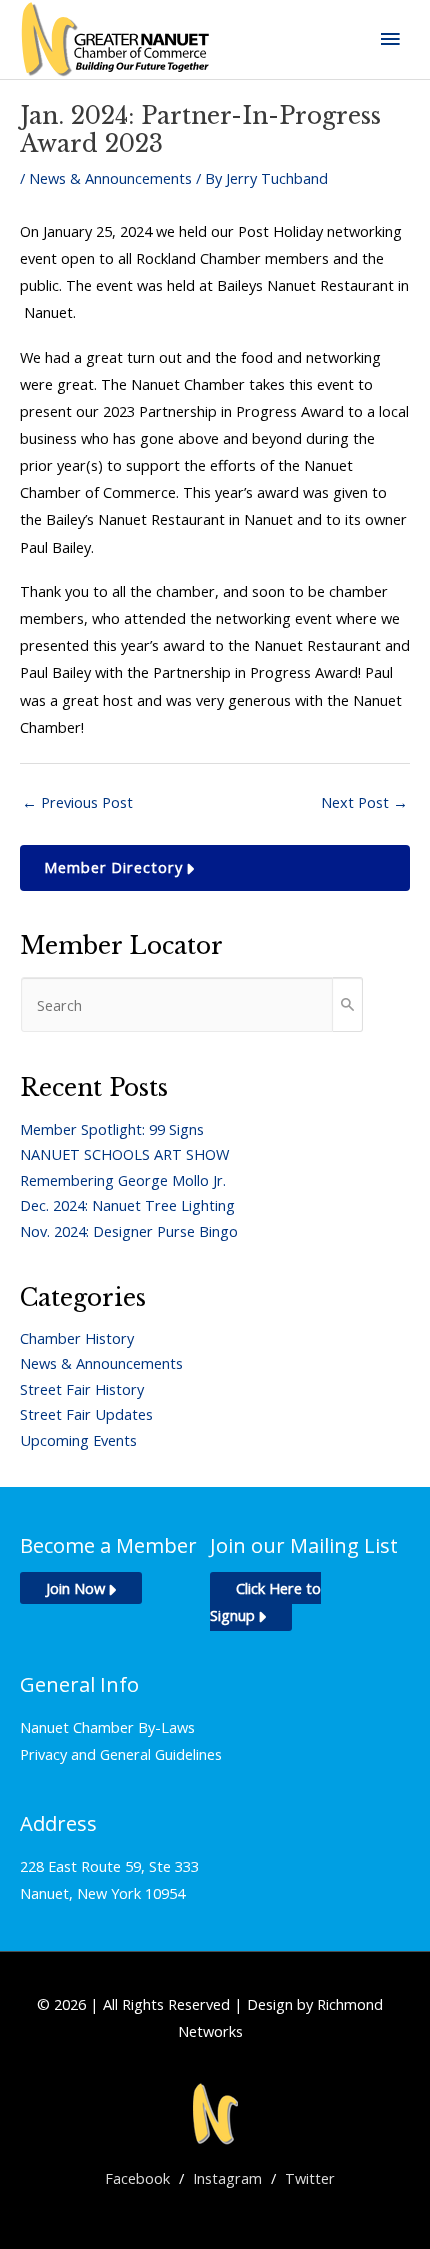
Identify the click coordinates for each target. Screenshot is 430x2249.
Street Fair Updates (86, 1414)
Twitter (310, 2178)
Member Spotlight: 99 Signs (112, 1129)
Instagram (227, 2178)
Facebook (137, 2178)
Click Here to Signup (265, 1601)
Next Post (364, 802)
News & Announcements (110, 178)
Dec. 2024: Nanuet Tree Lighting (127, 1205)
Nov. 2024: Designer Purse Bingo (129, 1231)
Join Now (75, 1588)
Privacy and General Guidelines (121, 1754)
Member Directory (113, 867)
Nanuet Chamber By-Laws (107, 1727)
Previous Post (77, 802)
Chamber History (77, 1338)
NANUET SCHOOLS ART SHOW (124, 1154)
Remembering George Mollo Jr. (123, 1180)
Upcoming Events (78, 1440)
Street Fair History (82, 1389)
